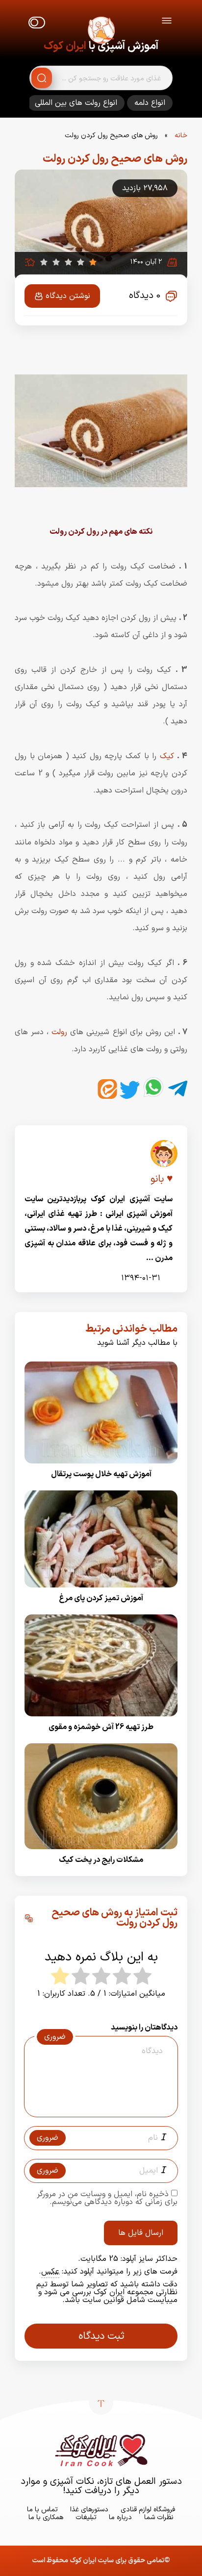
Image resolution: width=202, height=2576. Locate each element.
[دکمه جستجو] (42, 78)
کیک (165, 756)
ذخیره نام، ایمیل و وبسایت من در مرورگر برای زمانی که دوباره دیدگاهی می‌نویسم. (107, 2198)
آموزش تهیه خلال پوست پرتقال (101, 1474)
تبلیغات (86, 2517)
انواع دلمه (150, 103)
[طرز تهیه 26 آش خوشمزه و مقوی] (101, 1720)
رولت (58, 1032)
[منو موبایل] (167, 22)
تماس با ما (42, 2510)
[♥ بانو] (164, 1157)
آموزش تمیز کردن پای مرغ (101, 1599)
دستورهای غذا (89, 2510)
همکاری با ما (46, 2517)
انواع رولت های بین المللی (76, 103)
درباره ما (120, 2517)
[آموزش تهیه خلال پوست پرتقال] (101, 1466)
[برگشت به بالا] (101, 2403)
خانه (181, 136)
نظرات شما (159, 2517)
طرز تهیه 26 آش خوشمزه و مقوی (101, 1728)
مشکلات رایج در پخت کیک (101, 1860)
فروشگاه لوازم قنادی (148, 2510)
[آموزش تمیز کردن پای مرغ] (101, 1591)
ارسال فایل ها (141, 2233)
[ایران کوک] (101, 32)
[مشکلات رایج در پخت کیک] (101, 1852)
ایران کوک (65, 46)
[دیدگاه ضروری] (96, 2108)
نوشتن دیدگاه (68, 296)
